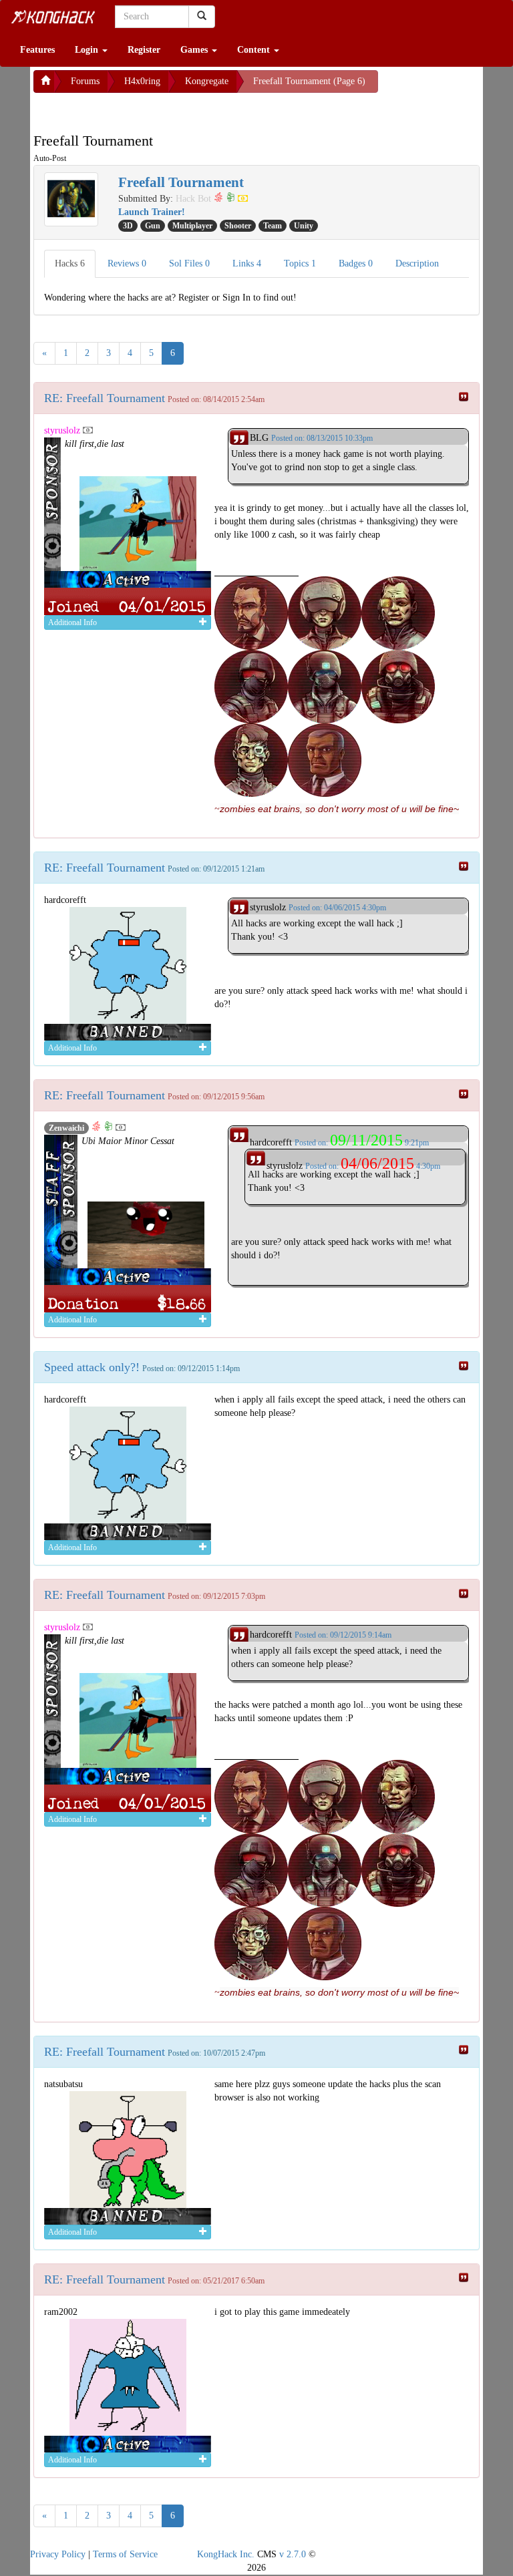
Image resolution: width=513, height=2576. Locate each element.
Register (144, 50)
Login (88, 50)
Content (255, 50)
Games (195, 50)
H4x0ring (142, 81)
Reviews (127, 263)
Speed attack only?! (92, 1367)
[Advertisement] (140, 110)
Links (247, 263)
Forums (85, 81)
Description (417, 263)
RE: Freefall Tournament (105, 398)
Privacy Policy (58, 2554)
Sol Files (189, 263)
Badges (356, 263)
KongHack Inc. (226, 2554)
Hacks (70, 263)
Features (37, 50)
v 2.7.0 (293, 2554)
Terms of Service (125, 2554)
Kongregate (207, 81)
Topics (300, 263)
